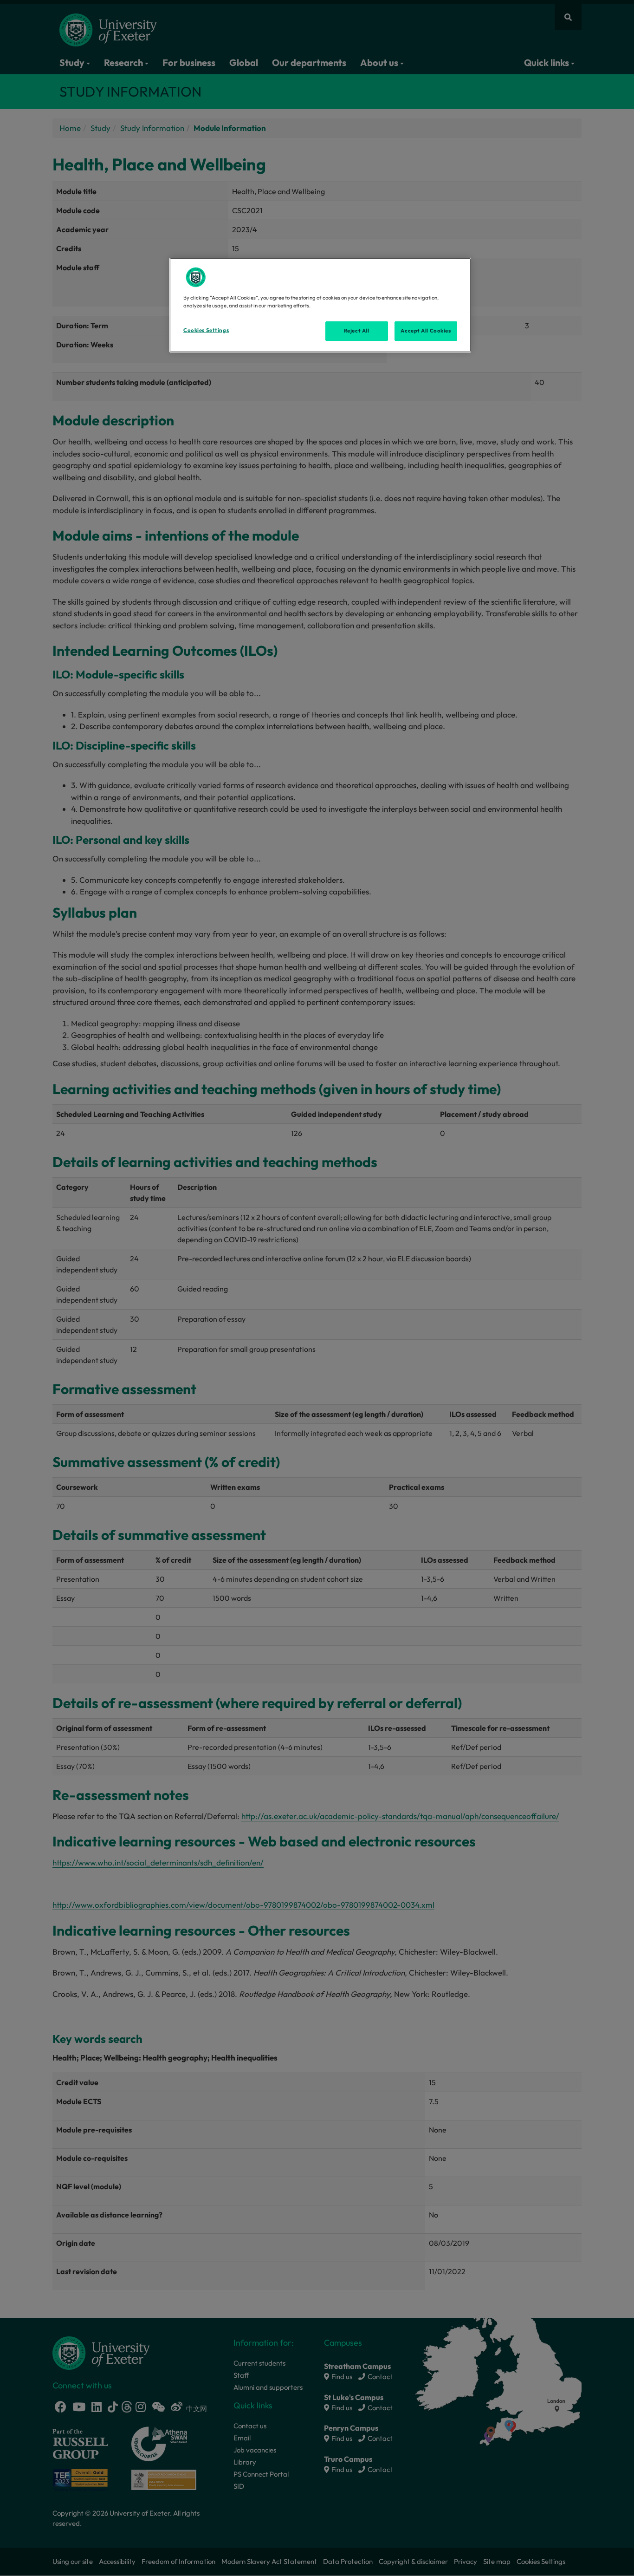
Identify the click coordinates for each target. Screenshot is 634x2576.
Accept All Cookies (426, 331)
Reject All (357, 331)
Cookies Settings (206, 330)
